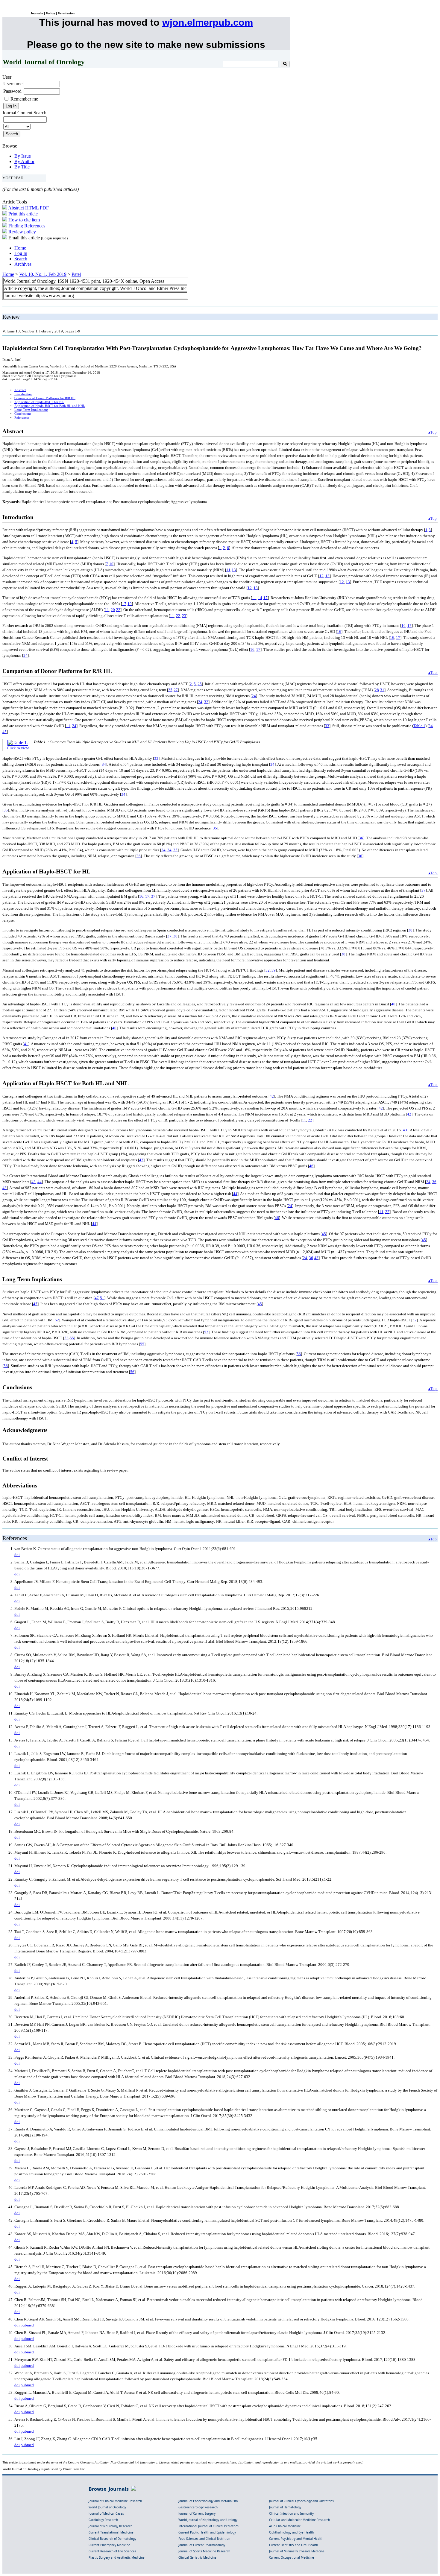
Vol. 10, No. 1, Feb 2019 (43, 274)
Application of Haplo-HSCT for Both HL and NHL (50, 406)
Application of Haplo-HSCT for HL (39, 402)
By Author (24, 161)
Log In (21, 253)
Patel (76, 274)
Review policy (22, 232)
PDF (44, 208)
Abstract (16, 208)
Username (13, 84)
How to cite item (24, 220)
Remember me (24, 99)
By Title (22, 167)
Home (20, 248)
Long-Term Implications (31, 410)
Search (21, 259)
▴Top (433, 432)
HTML (32, 208)
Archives (23, 264)
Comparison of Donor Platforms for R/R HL (45, 398)
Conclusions (23, 414)
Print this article (23, 214)
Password (12, 91)
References (22, 418)
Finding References (27, 226)
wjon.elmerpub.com (208, 22)
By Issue (23, 156)
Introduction (23, 394)
